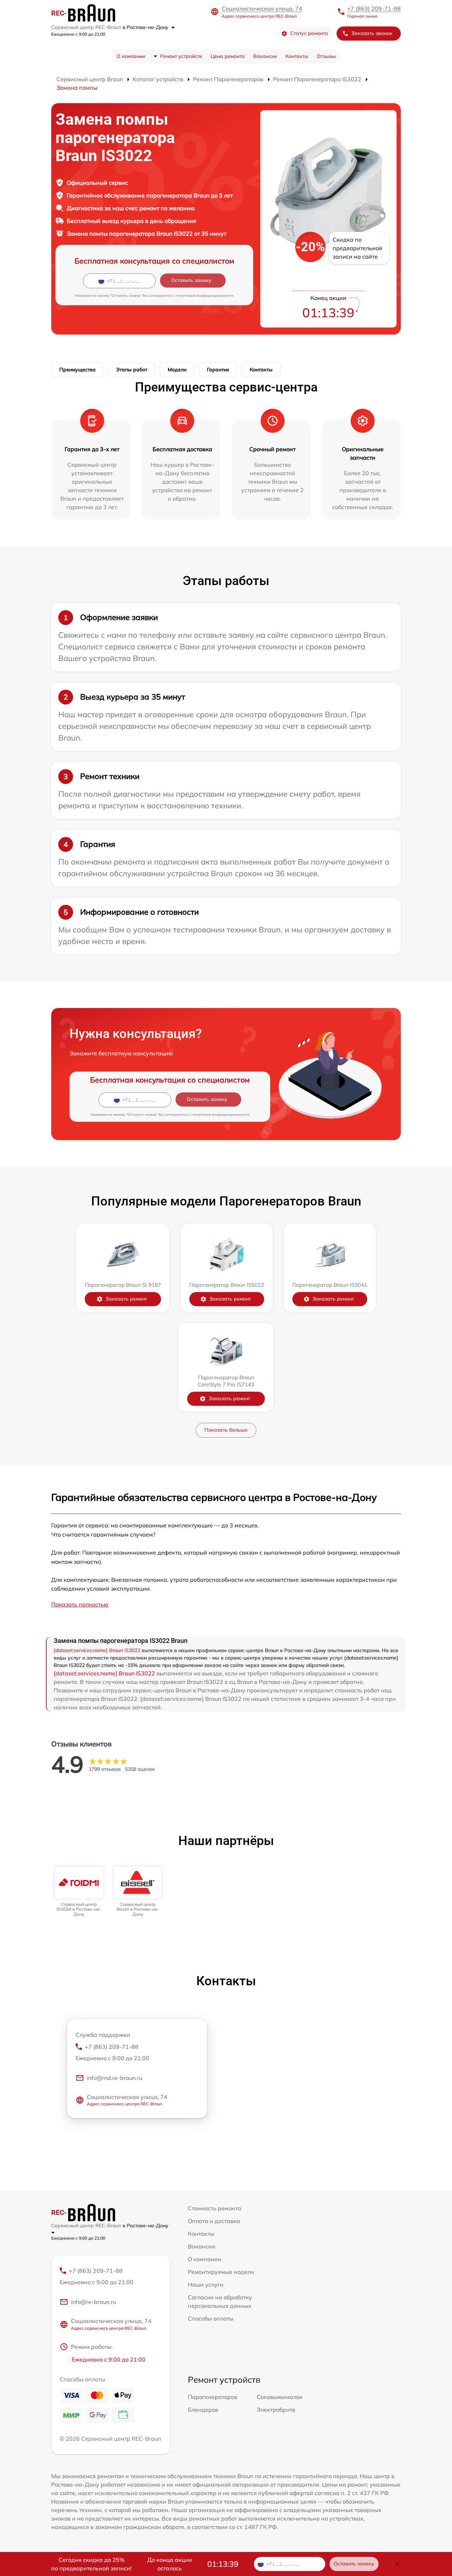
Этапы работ (132, 370)
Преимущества (78, 370)
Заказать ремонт (126, 1299)
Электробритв (276, 2410)
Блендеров (203, 2410)
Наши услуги (206, 2285)
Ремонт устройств (181, 56)
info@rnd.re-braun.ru (115, 2078)
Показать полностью (80, 1604)
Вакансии (265, 56)
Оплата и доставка (214, 2221)
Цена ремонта (228, 56)
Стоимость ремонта (215, 2208)
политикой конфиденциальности (205, 296)
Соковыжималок (280, 2397)
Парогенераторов (213, 2397)
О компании (131, 56)
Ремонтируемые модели (221, 2272)
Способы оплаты (211, 2318)
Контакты (297, 56)
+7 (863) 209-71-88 (374, 8)
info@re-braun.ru (94, 2302)
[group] (79, 1892)
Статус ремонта (309, 33)
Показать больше (226, 1430)
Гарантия (218, 370)
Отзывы (326, 56)
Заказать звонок (372, 33)
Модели (177, 370)
